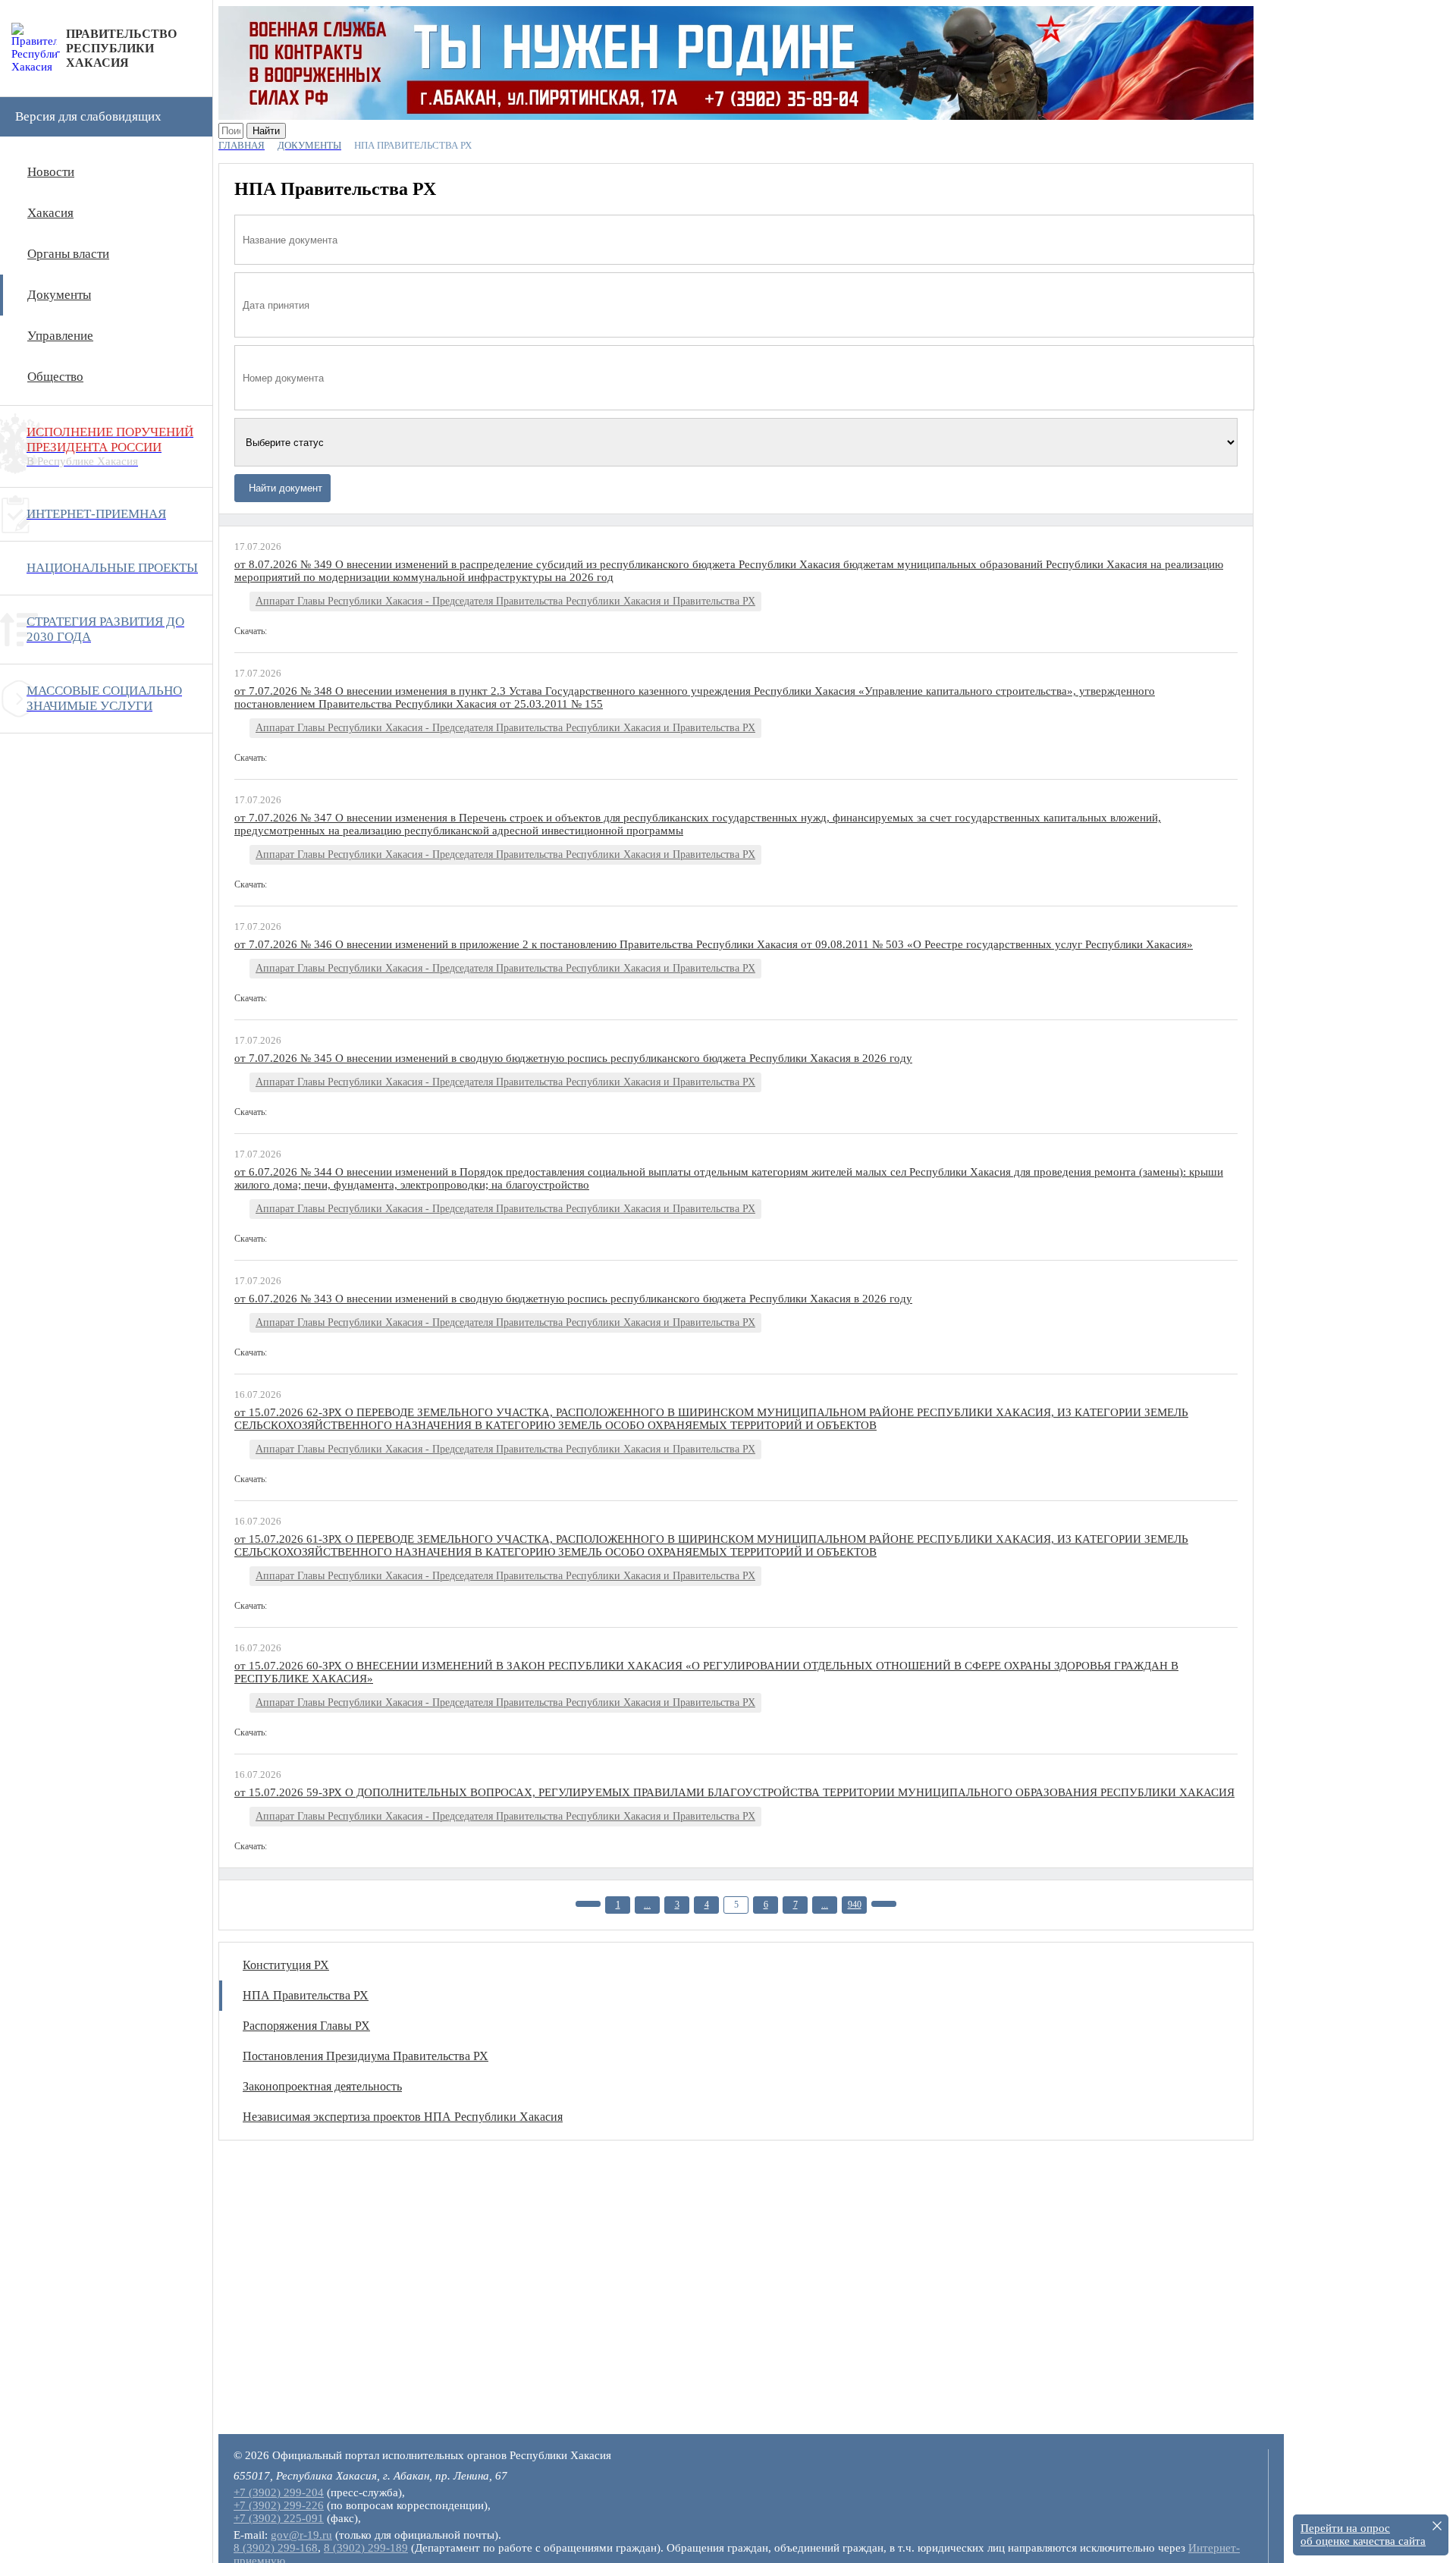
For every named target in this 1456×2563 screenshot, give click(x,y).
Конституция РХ (286, 1965)
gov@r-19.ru (301, 2535)
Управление (60, 336)
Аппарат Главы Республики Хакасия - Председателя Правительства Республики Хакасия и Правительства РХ (505, 601)
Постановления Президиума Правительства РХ (366, 2056)
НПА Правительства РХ (306, 1995)
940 (855, 1905)
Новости (51, 172)
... (647, 1905)
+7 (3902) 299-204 (279, 2492)
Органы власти (68, 254)
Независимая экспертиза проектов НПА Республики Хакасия (403, 2117)
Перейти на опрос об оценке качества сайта (1363, 2535)
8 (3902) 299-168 (276, 2548)
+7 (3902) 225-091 (279, 2518)
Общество (55, 377)
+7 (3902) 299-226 (279, 2505)
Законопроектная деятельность (322, 2086)
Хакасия (50, 213)
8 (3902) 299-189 (366, 2548)
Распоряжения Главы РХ (306, 2026)
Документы (59, 295)
